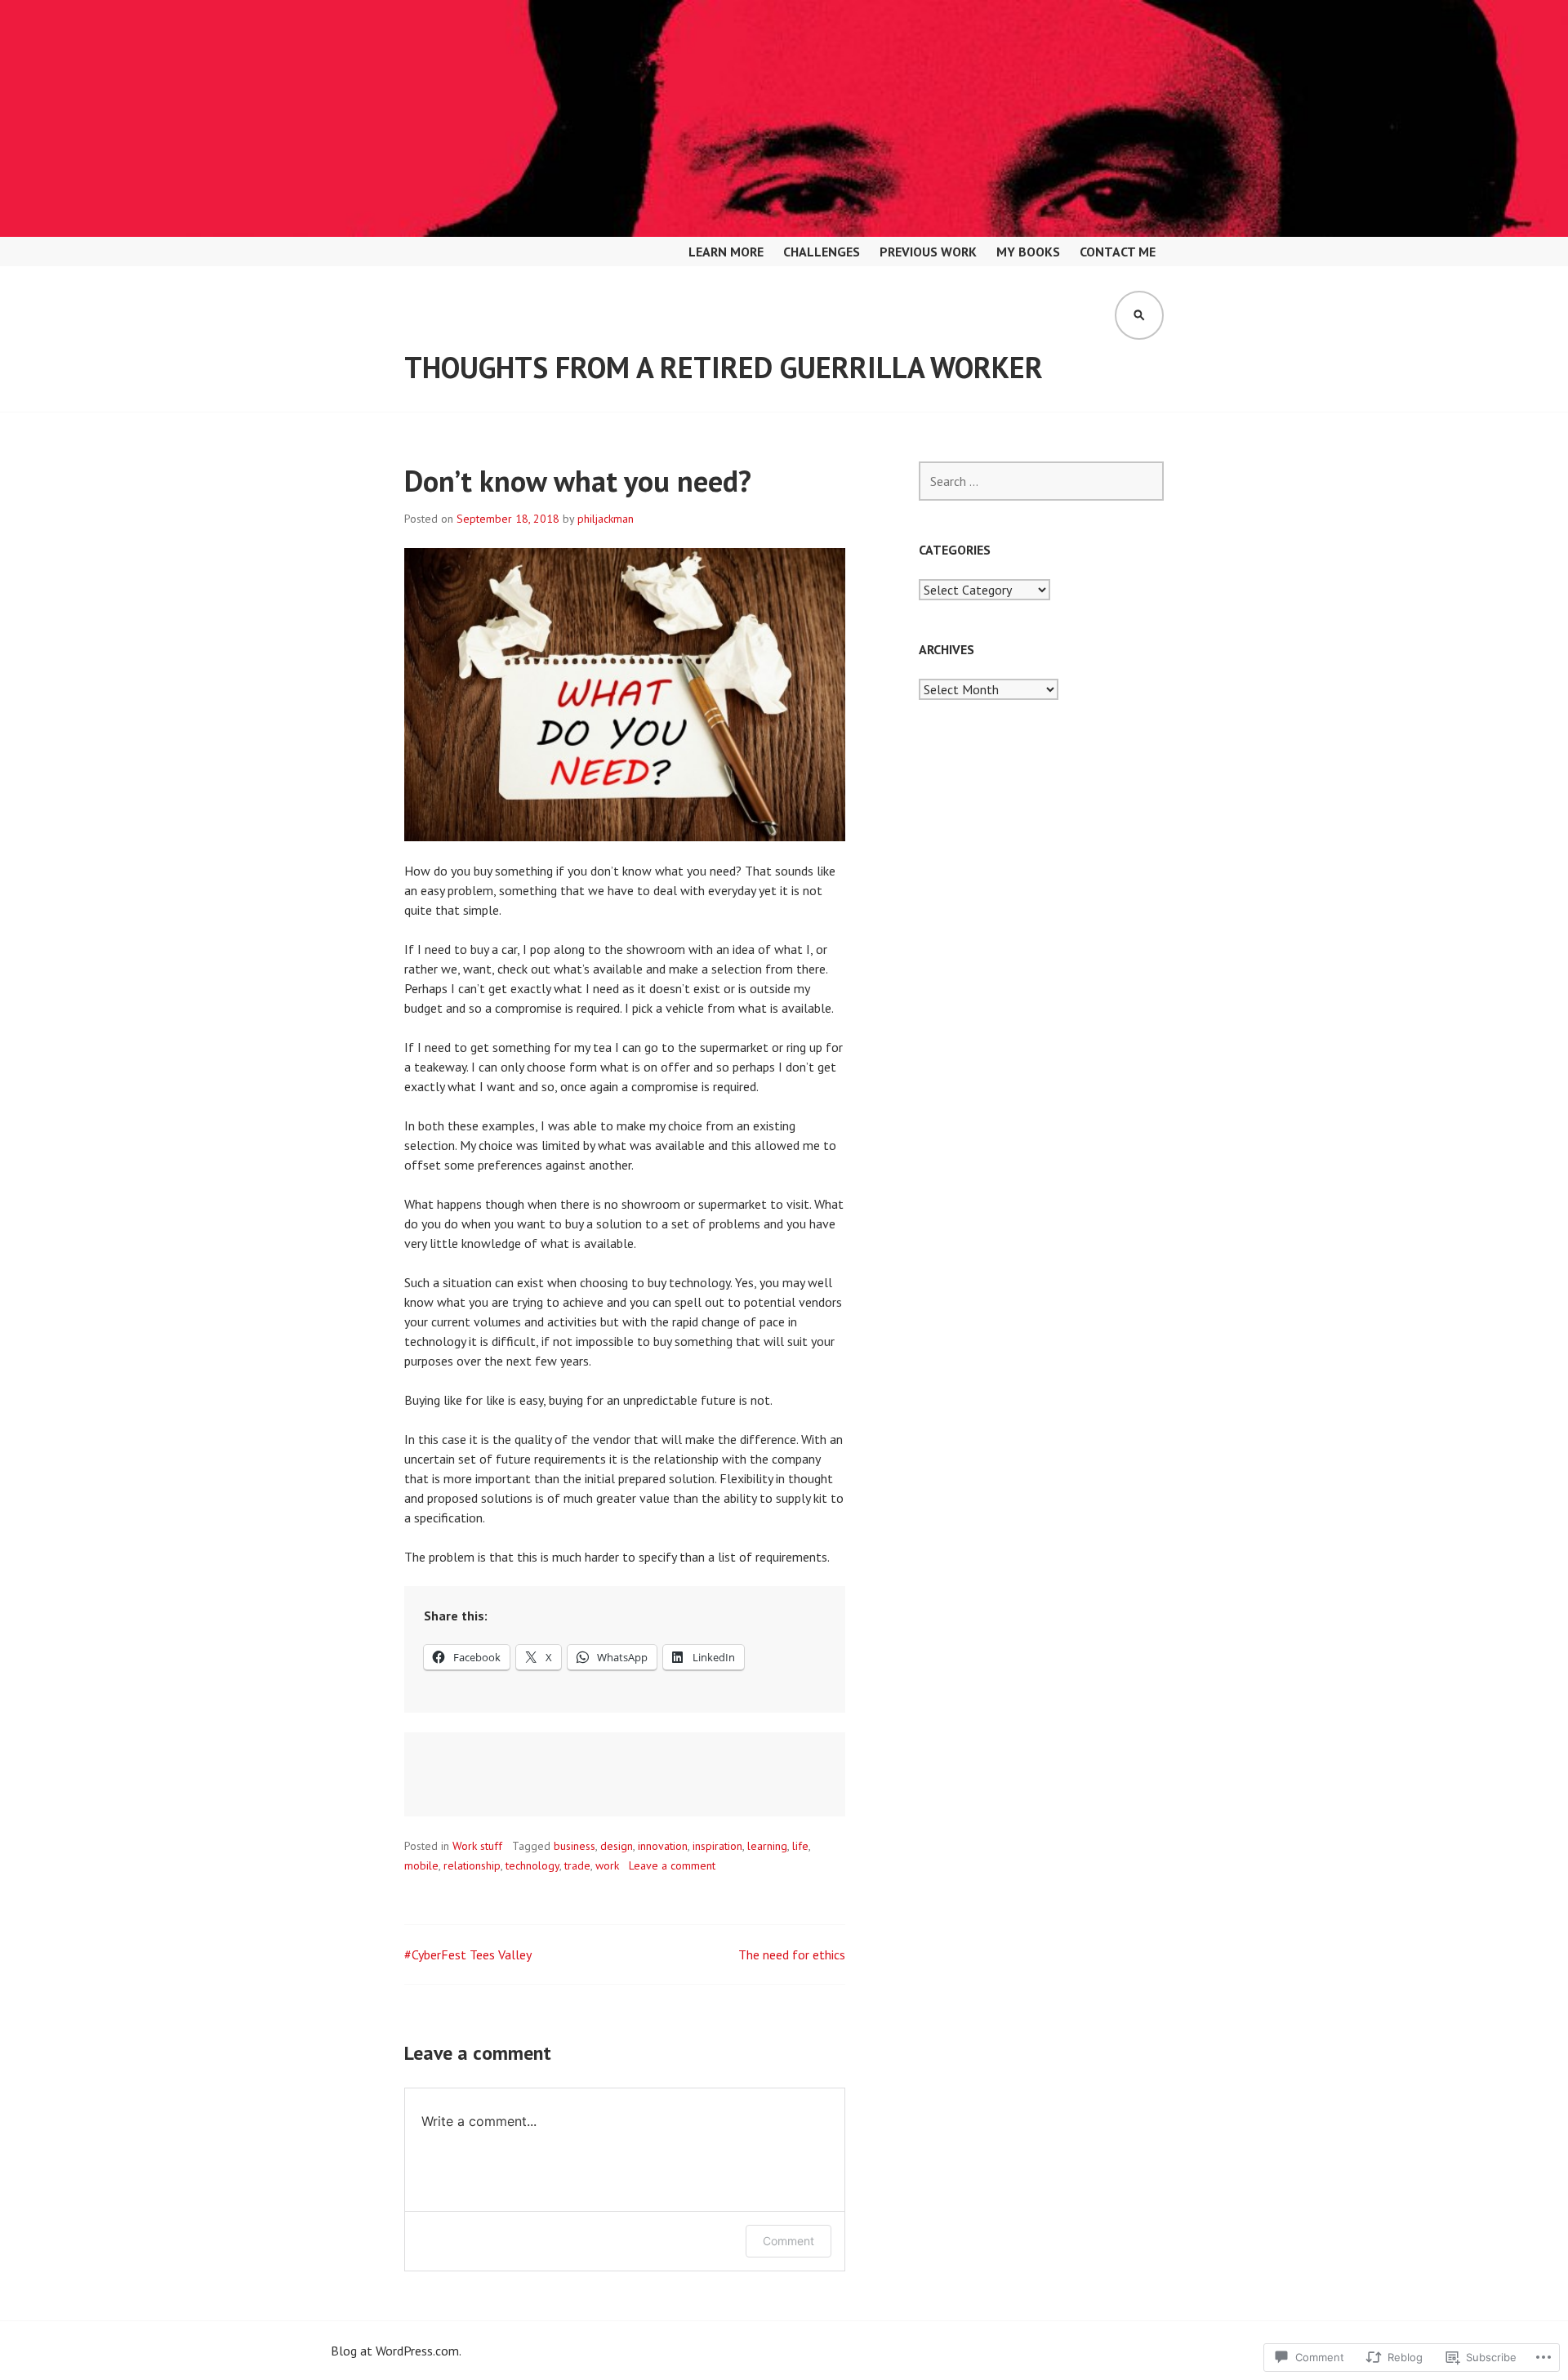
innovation (663, 1846)
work (607, 1865)
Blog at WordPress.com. (396, 2351)
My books (1028, 252)
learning (767, 1846)
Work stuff (477, 1846)
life (800, 1846)
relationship (472, 1865)
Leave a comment (672, 1865)
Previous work (928, 252)
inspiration (717, 1846)
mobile (421, 1865)
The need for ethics (792, 1954)
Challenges (822, 252)
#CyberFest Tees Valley (468, 1954)
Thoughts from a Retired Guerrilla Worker (724, 367)
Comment (788, 2241)
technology (532, 1865)
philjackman (606, 519)
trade (577, 1865)
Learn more (726, 252)
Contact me (1118, 252)
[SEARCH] (1139, 315)
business (575, 1846)
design (617, 1846)
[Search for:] (1041, 481)
